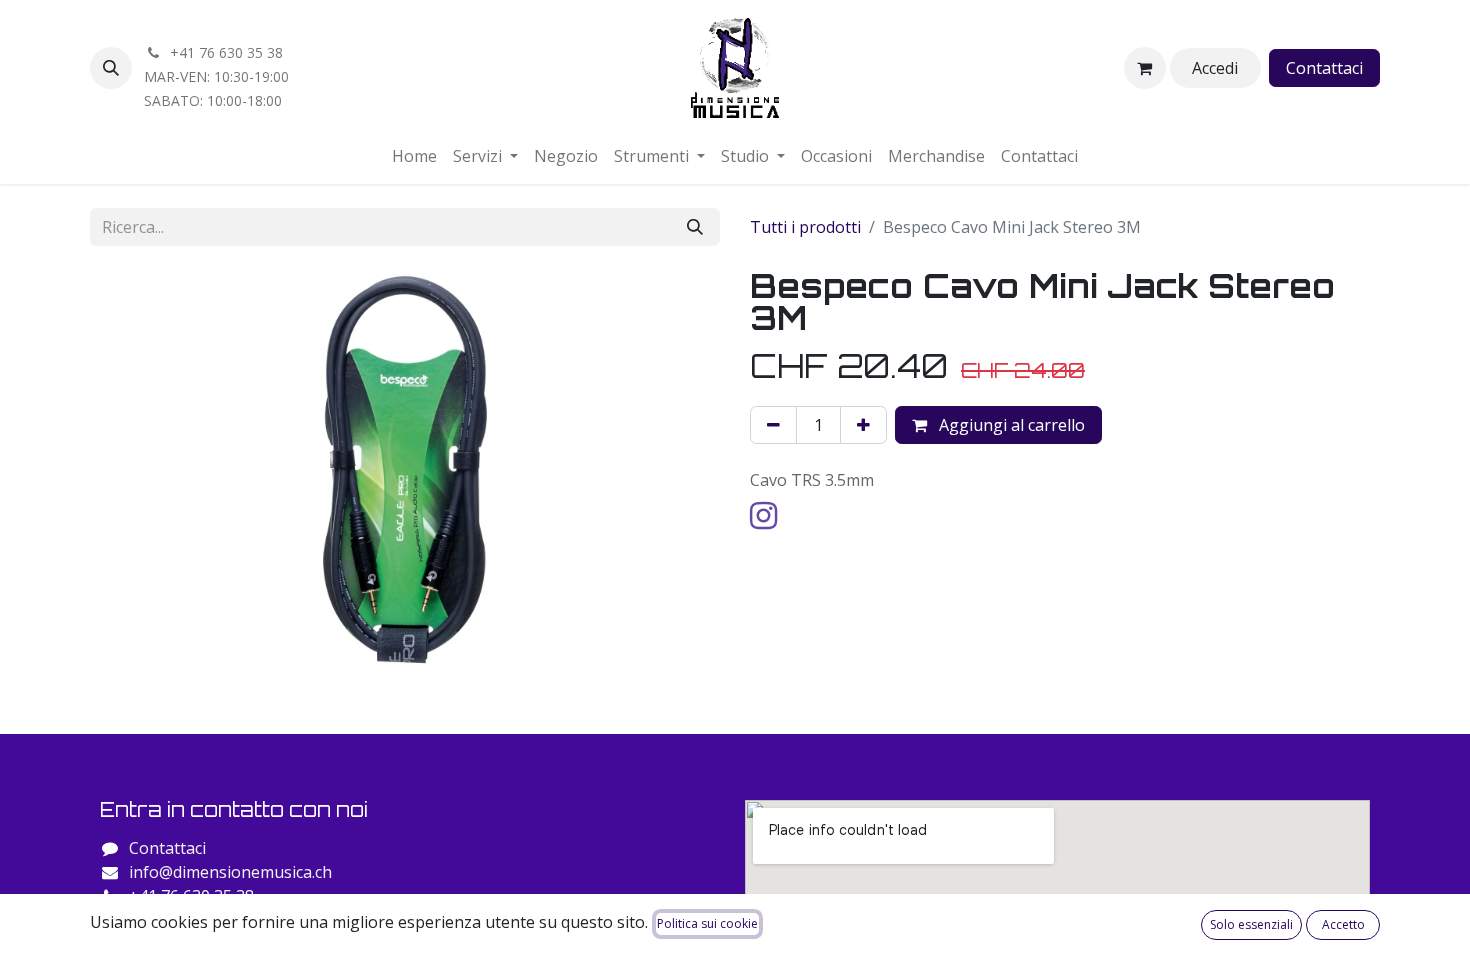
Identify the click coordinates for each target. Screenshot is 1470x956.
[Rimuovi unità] (773, 425)
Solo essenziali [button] (1251, 924)
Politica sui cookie (707, 923)
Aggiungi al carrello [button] (1010, 425)
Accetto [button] (1343, 924)
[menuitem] (414, 156)
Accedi (1215, 68)
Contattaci (1324, 68)
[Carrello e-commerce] (1145, 68)
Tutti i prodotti (805, 227)
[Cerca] (695, 227)
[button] (111, 68)
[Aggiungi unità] (863, 425)
